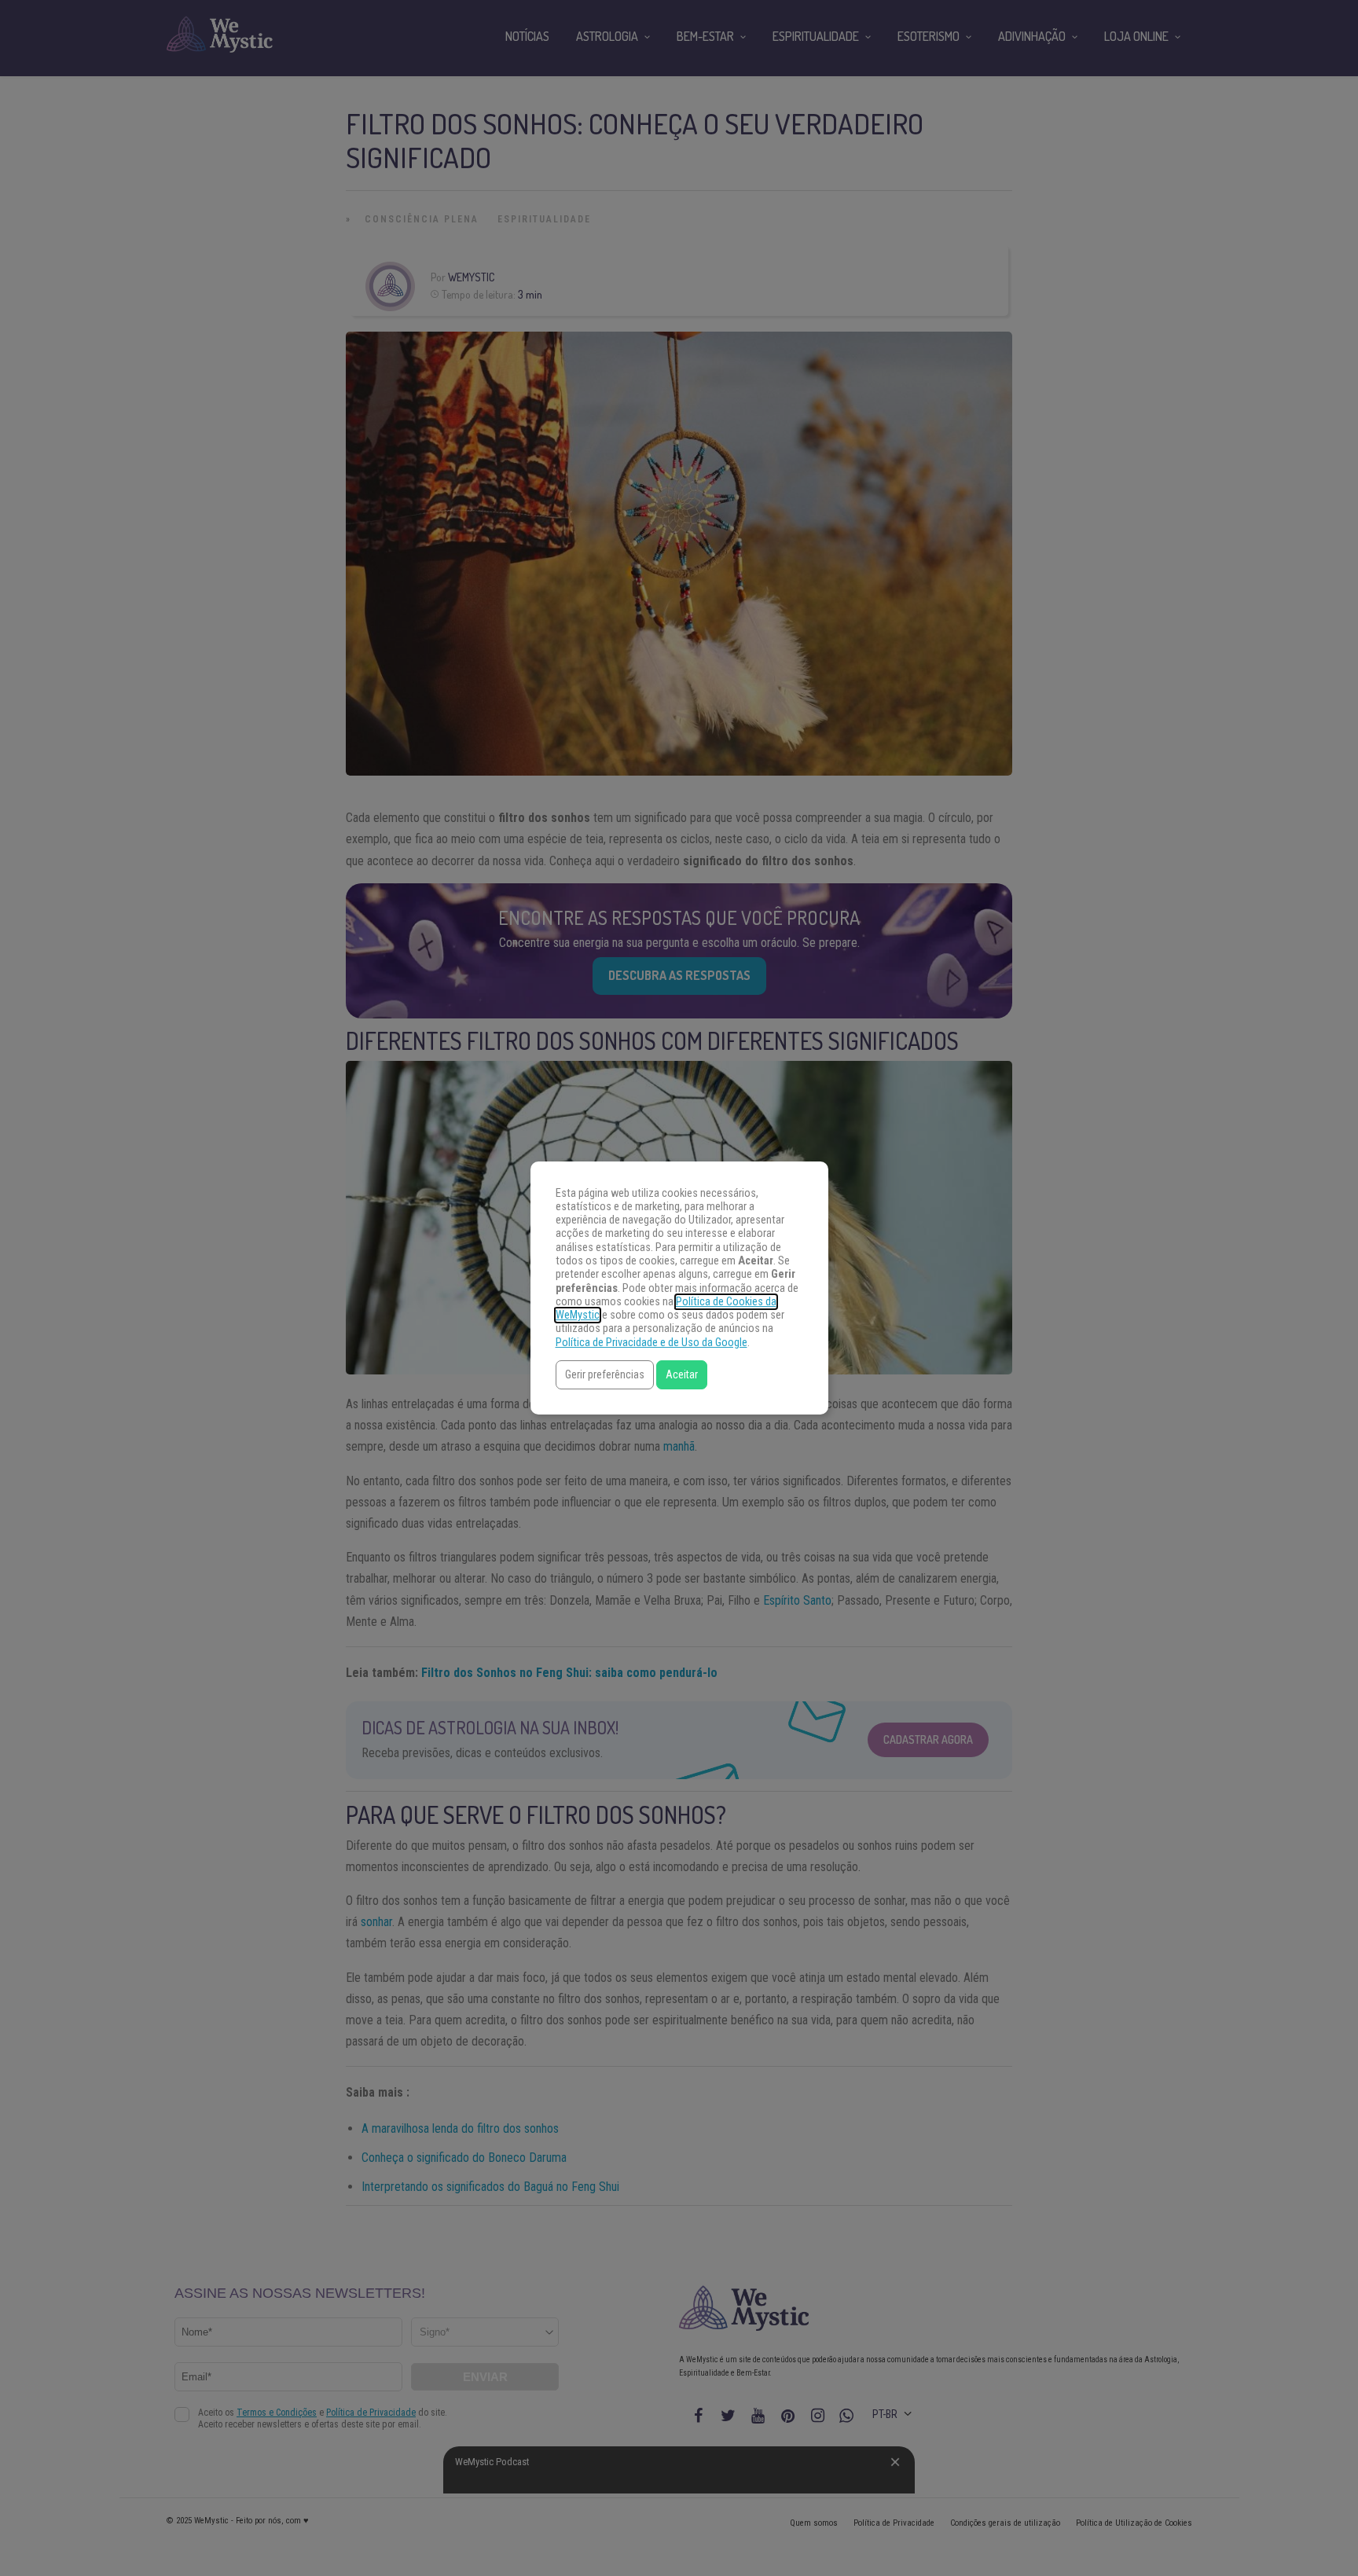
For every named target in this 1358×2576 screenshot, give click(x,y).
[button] (605, 1375)
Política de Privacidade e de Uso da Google (651, 1343)
